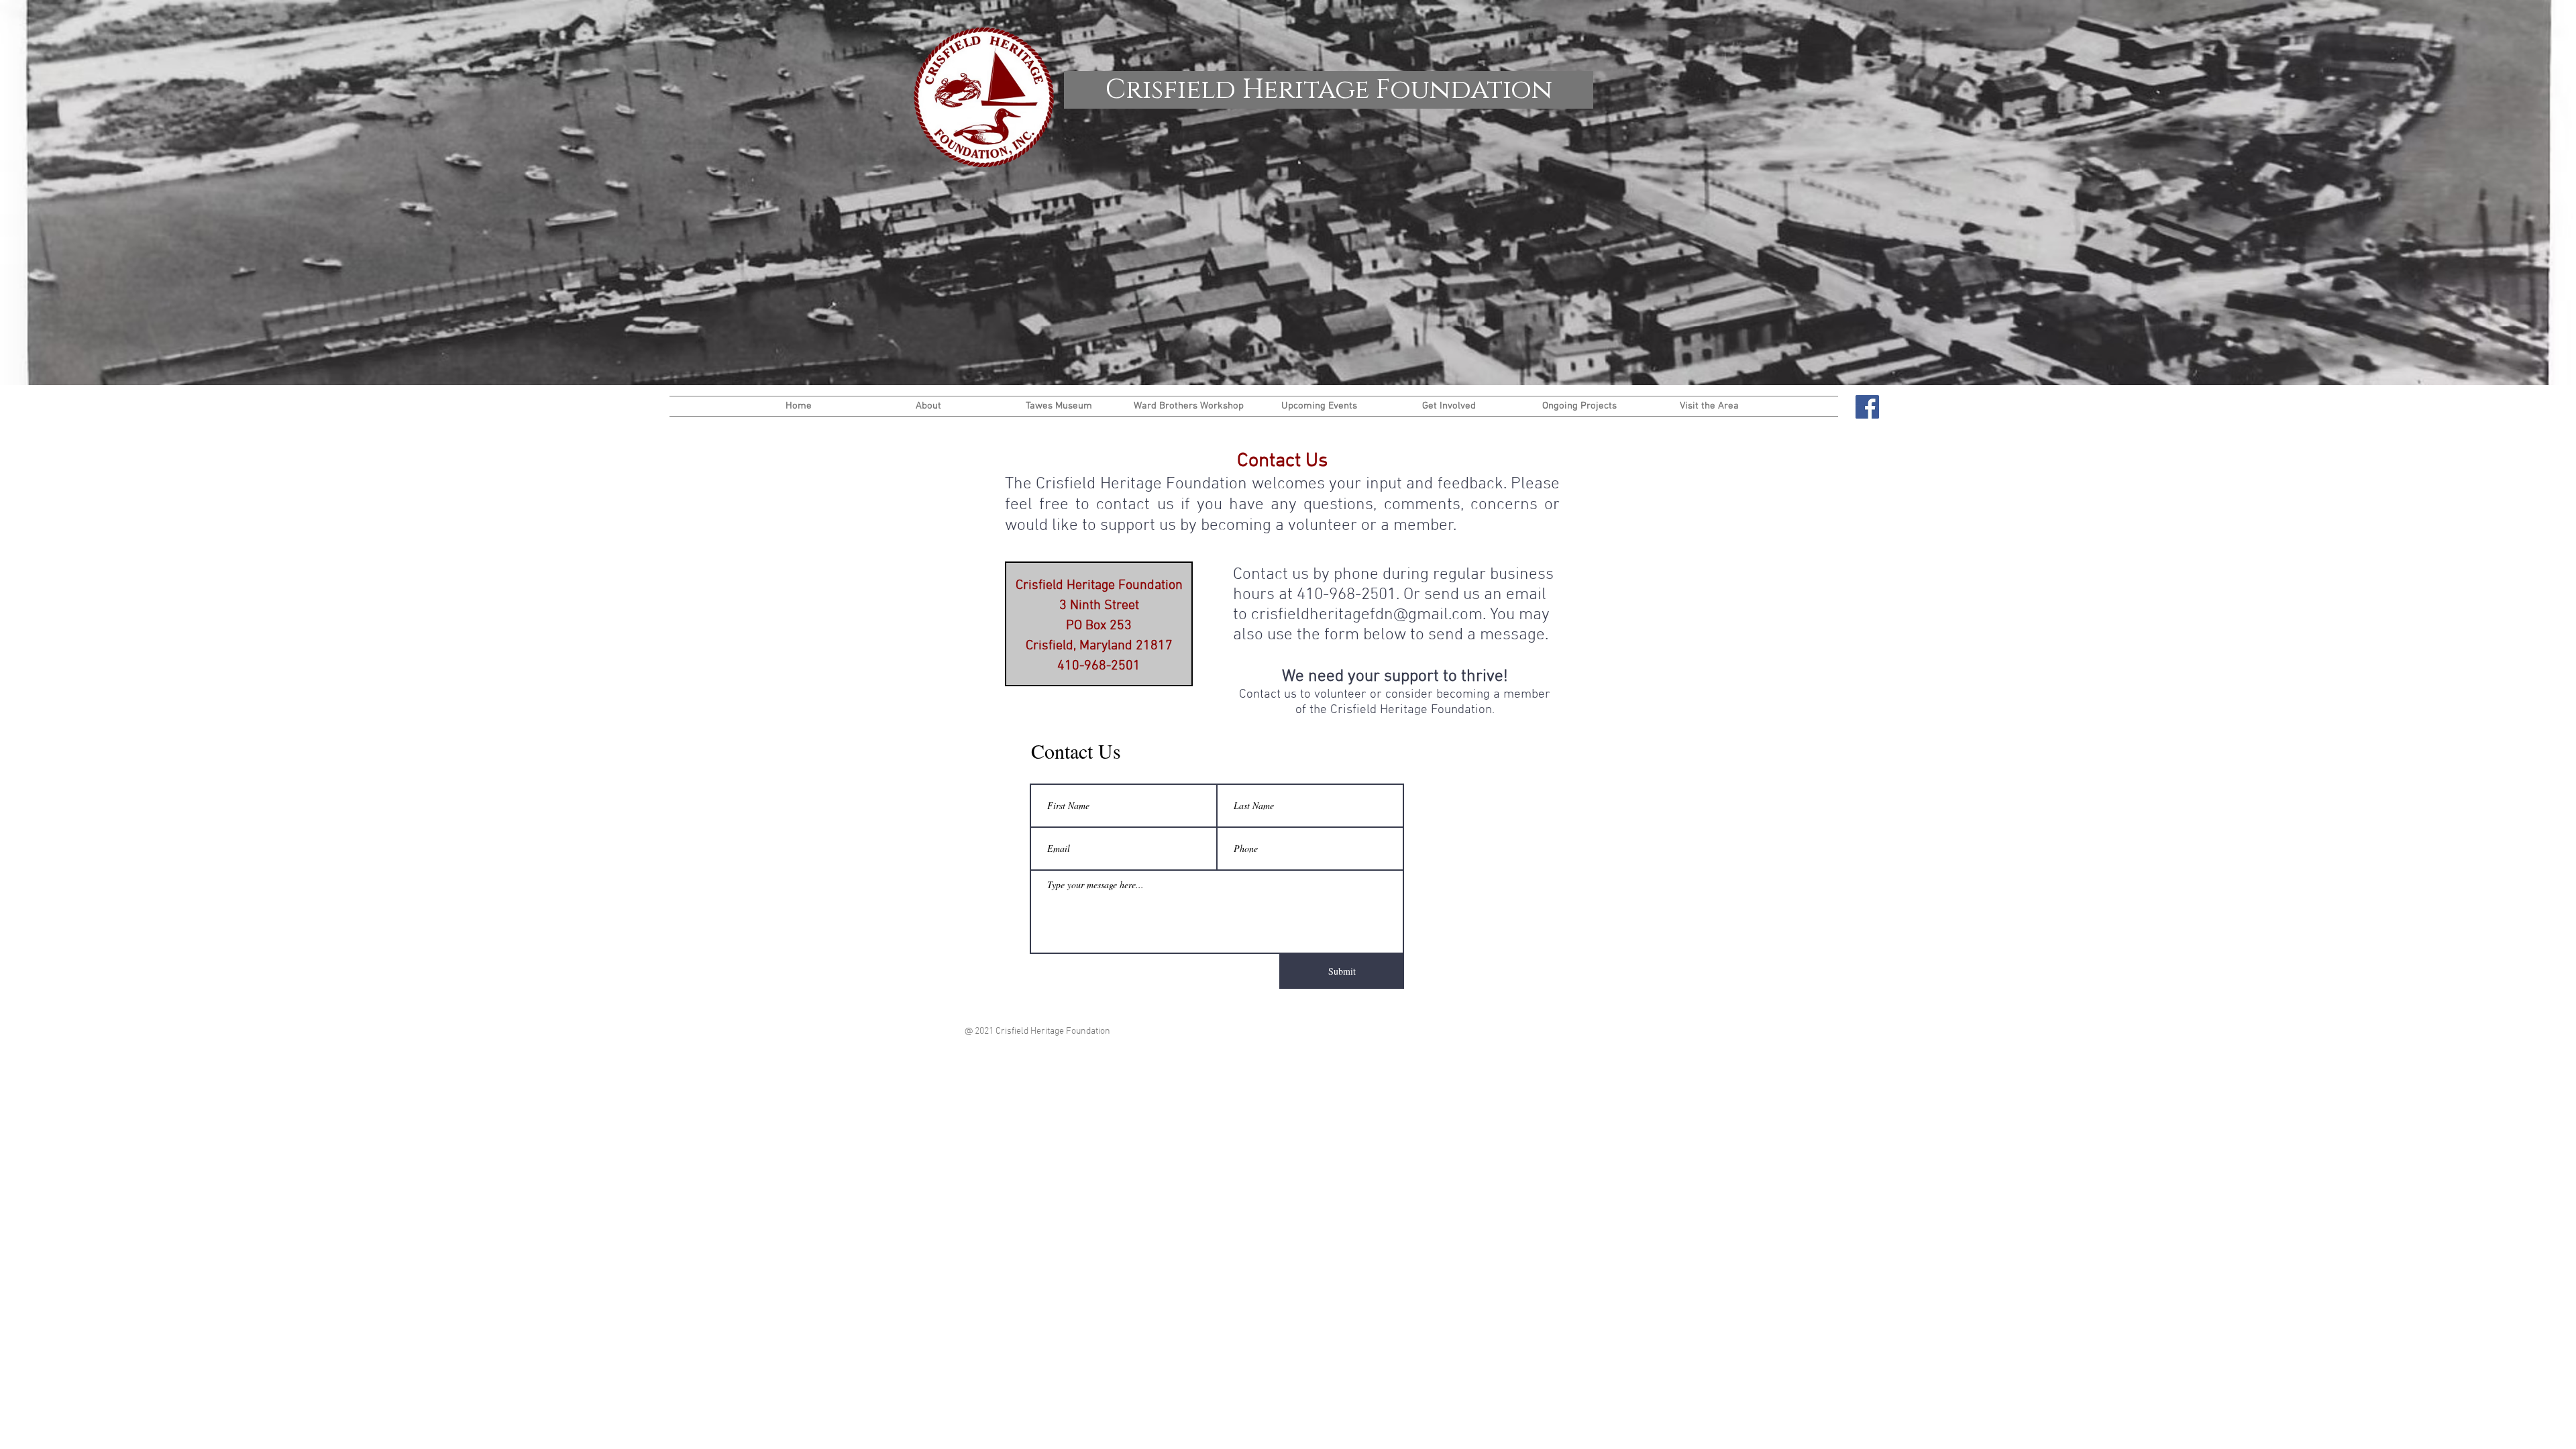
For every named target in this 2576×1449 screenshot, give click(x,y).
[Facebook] (1867, 407)
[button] (928, 406)
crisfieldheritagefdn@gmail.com (1367, 615)
